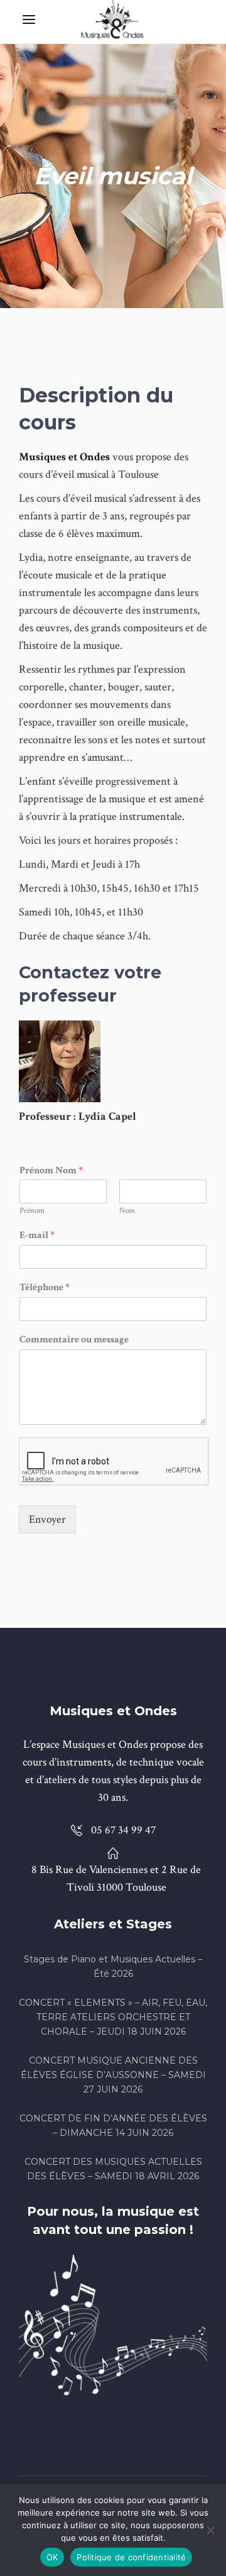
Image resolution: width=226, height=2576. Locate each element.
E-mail (37, 1235)
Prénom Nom (51, 1171)
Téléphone (45, 1288)
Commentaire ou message (74, 1340)
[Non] (210, 2530)
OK (52, 2557)
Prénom (32, 1211)
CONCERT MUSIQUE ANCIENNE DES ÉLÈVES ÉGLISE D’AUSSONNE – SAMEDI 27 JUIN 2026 (113, 2075)
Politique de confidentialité (131, 2557)
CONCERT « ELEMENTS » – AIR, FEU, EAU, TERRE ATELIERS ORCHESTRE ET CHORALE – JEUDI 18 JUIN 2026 (113, 2017)
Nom (127, 1211)
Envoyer (47, 1519)
